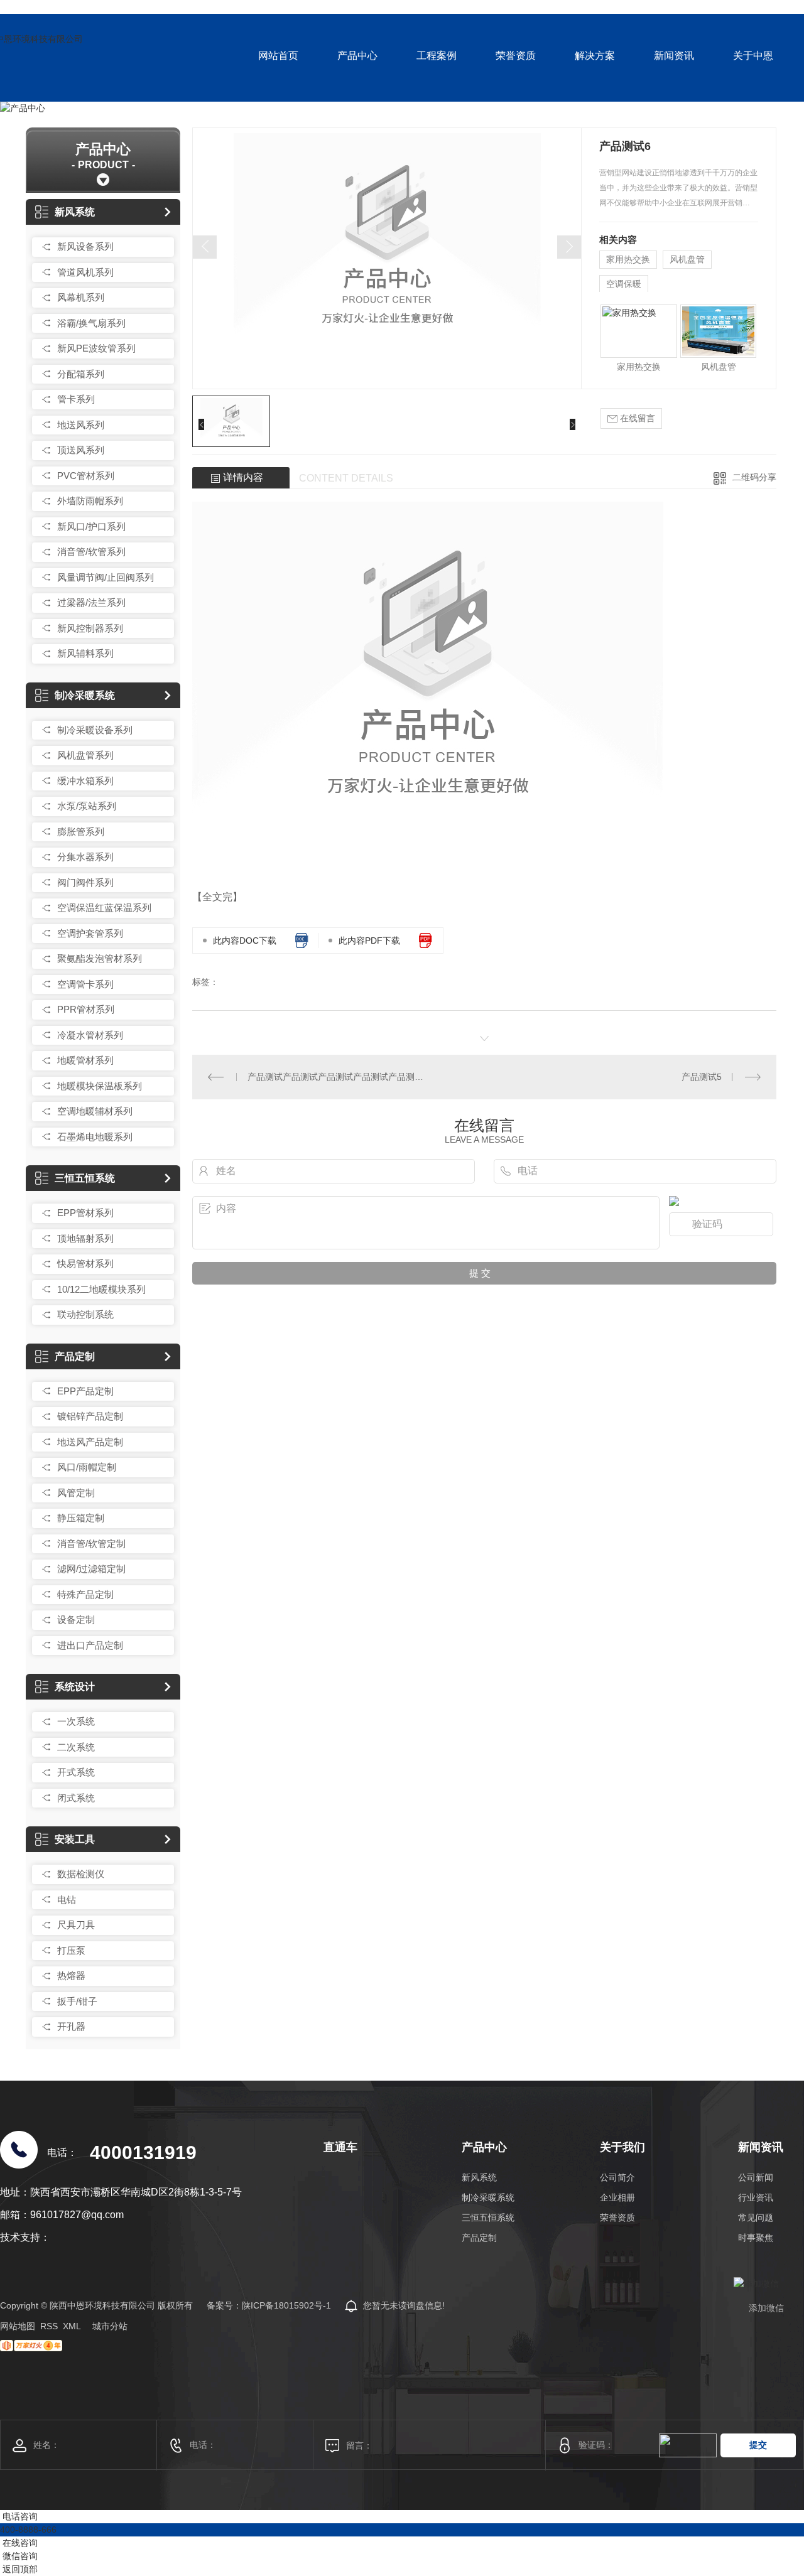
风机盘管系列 (85, 755)
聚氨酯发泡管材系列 (100, 958)
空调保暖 (624, 284)
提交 (758, 2445)
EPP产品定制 (85, 1391)
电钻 (67, 1900)
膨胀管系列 (81, 832)
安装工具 (75, 1839)
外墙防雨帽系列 (90, 501)
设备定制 (76, 1619)
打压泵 (71, 1950)
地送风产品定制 (90, 1442)
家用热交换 (628, 259)
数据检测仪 (81, 1874)
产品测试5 (702, 1077)
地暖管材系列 (85, 1060)
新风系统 (75, 212)
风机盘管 (687, 259)
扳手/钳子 (77, 2001)
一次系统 (76, 1721)
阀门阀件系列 (85, 882)
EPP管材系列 (85, 1213)
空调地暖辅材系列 (95, 1111)
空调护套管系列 (90, 933)
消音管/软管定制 (91, 1544)
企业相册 (617, 2197)
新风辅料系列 (85, 653)
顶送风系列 (81, 450)
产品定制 (75, 1356)
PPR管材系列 (86, 1009)
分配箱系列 (81, 374)
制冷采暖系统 (85, 695)
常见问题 (756, 2218)
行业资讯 (756, 2197)
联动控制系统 (85, 1314)
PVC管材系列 (86, 476)
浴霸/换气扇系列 (91, 323)
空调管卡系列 (85, 984)
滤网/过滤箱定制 (91, 1569)
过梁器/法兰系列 (91, 602)
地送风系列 (81, 425)
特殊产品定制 (85, 1594)
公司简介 (617, 2177)
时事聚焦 (756, 2238)
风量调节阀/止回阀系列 (106, 577)
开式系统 (76, 1772)
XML (72, 2326)
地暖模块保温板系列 (100, 1086)
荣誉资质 (617, 2218)
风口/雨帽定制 (87, 1467)
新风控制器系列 (90, 628)
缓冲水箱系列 (85, 781)
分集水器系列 (85, 857)
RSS (49, 2326)
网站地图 (18, 2326)
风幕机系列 (81, 297)
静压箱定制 (81, 1518)
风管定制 (76, 1493)
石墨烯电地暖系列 (95, 1137)
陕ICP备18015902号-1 (286, 2305)
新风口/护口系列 (91, 526)
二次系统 (76, 1747)
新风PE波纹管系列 (96, 348)
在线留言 (636, 418)
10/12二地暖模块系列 (101, 1289)
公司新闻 (756, 2177)
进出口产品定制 (90, 1645)
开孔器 (71, 2026)
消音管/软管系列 (91, 552)
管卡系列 (76, 399)
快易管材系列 (85, 1264)
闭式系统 (76, 1798)
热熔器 (71, 1975)
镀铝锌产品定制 (90, 1416)
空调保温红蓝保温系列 (104, 908)
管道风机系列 (85, 272)
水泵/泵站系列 (87, 806)
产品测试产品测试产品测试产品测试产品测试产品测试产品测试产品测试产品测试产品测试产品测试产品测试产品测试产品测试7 (338, 1077)
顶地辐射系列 (85, 1238)
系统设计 (75, 1687)
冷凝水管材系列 (90, 1035)
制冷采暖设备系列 (95, 730)
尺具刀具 (76, 1925)
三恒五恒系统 (85, 1178)
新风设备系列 (85, 246)
